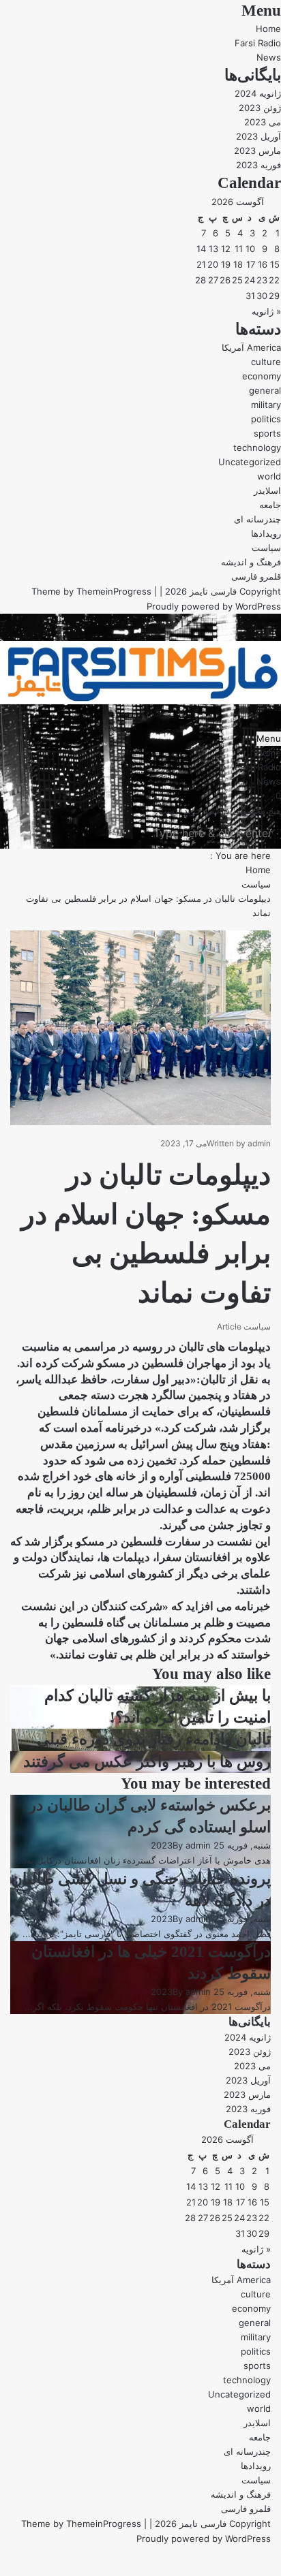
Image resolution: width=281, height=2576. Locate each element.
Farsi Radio (258, 43)
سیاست (266, 548)
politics (266, 419)
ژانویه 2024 (258, 93)
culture (266, 362)
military (266, 405)
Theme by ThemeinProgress (81, 2524)
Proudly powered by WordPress (214, 606)
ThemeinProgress (114, 591)
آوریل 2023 (258, 136)
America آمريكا (251, 347)
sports (267, 433)
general (265, 390)
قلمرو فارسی (256, 576)
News (269, 57)
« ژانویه (266, 311)
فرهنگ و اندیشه (251, 562)
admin (259, 1143)
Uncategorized (250, 462)
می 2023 (263, 122)
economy (262, 376)
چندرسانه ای (257, 519)
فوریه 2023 (258, 165)
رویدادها (266, 533)
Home (268, 29)
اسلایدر (267, 490)
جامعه (270, 505)
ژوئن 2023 (260, 108)
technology (257, 447)
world (269, 476)
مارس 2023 (257, 151)
